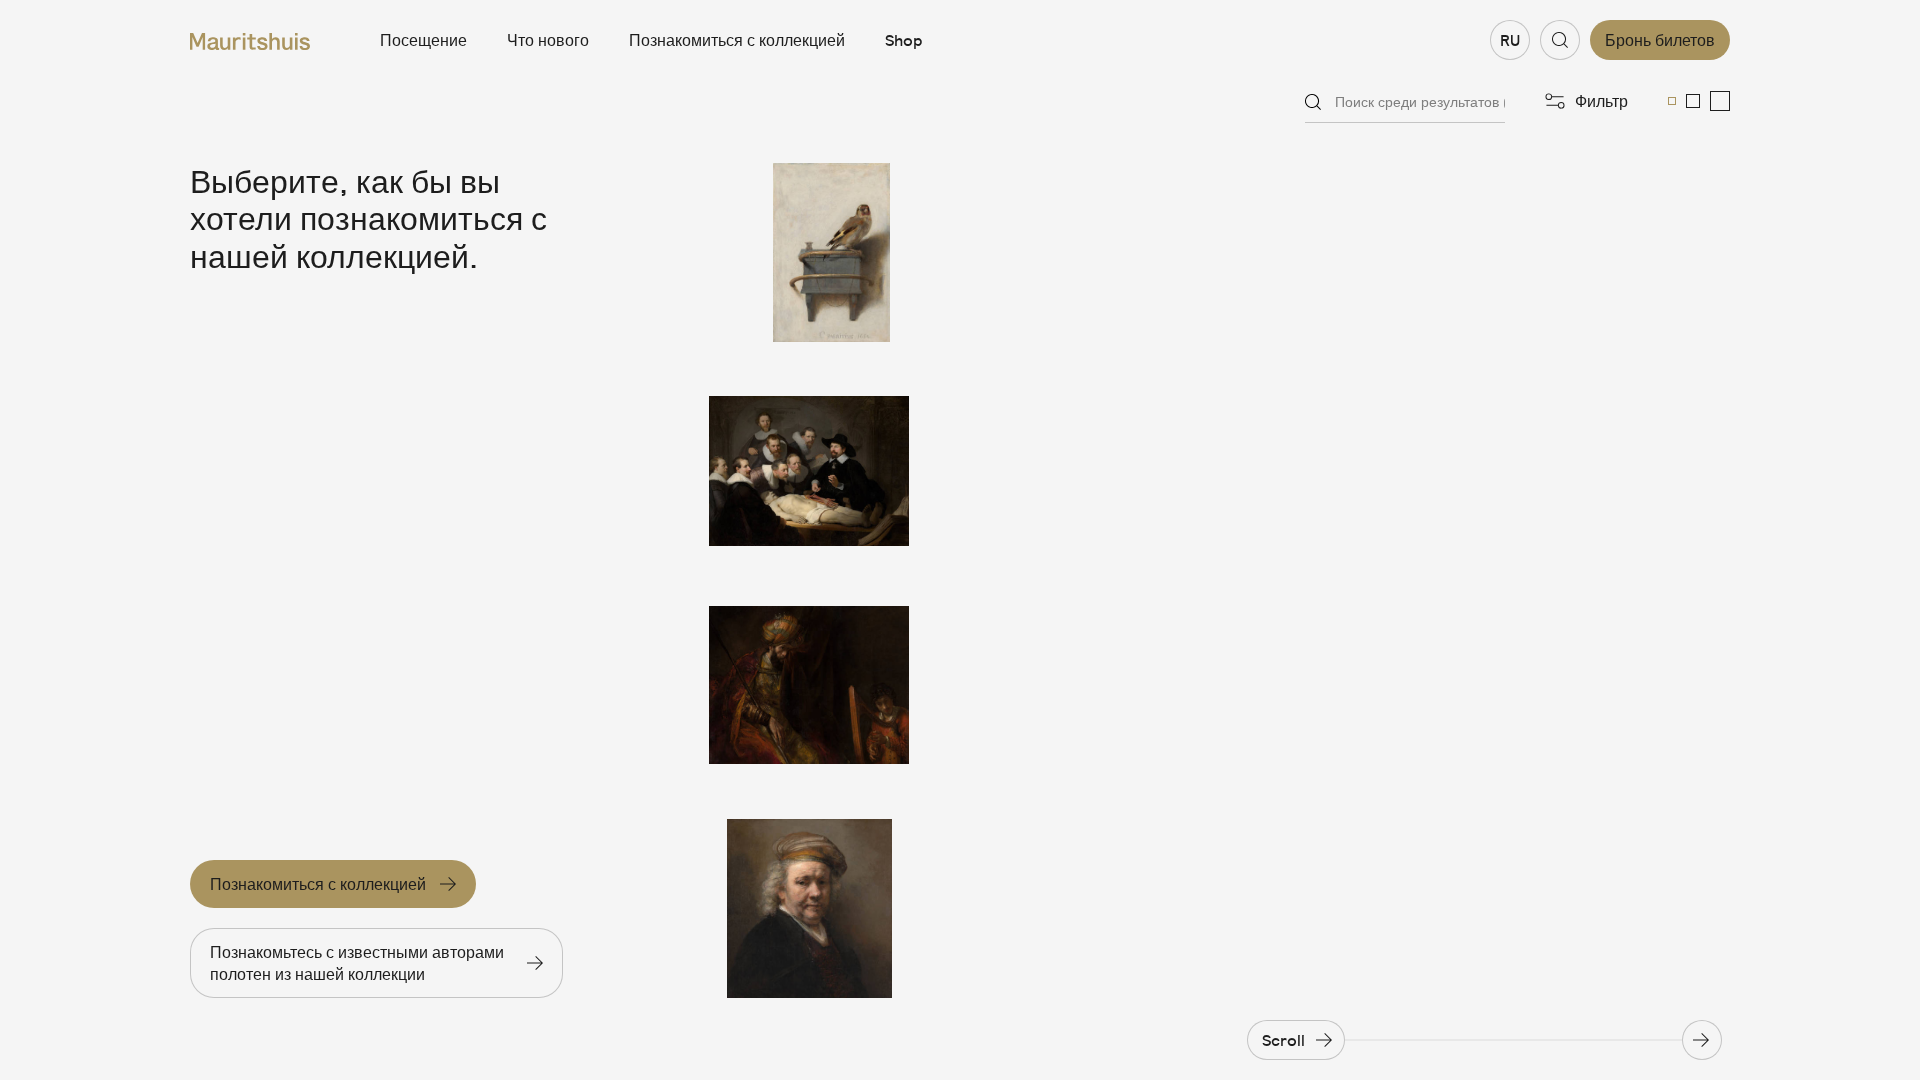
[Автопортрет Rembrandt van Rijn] (809, 908)
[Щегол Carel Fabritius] (809, 252)
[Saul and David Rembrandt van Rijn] (809, 690)
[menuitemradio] (1672, 101)
